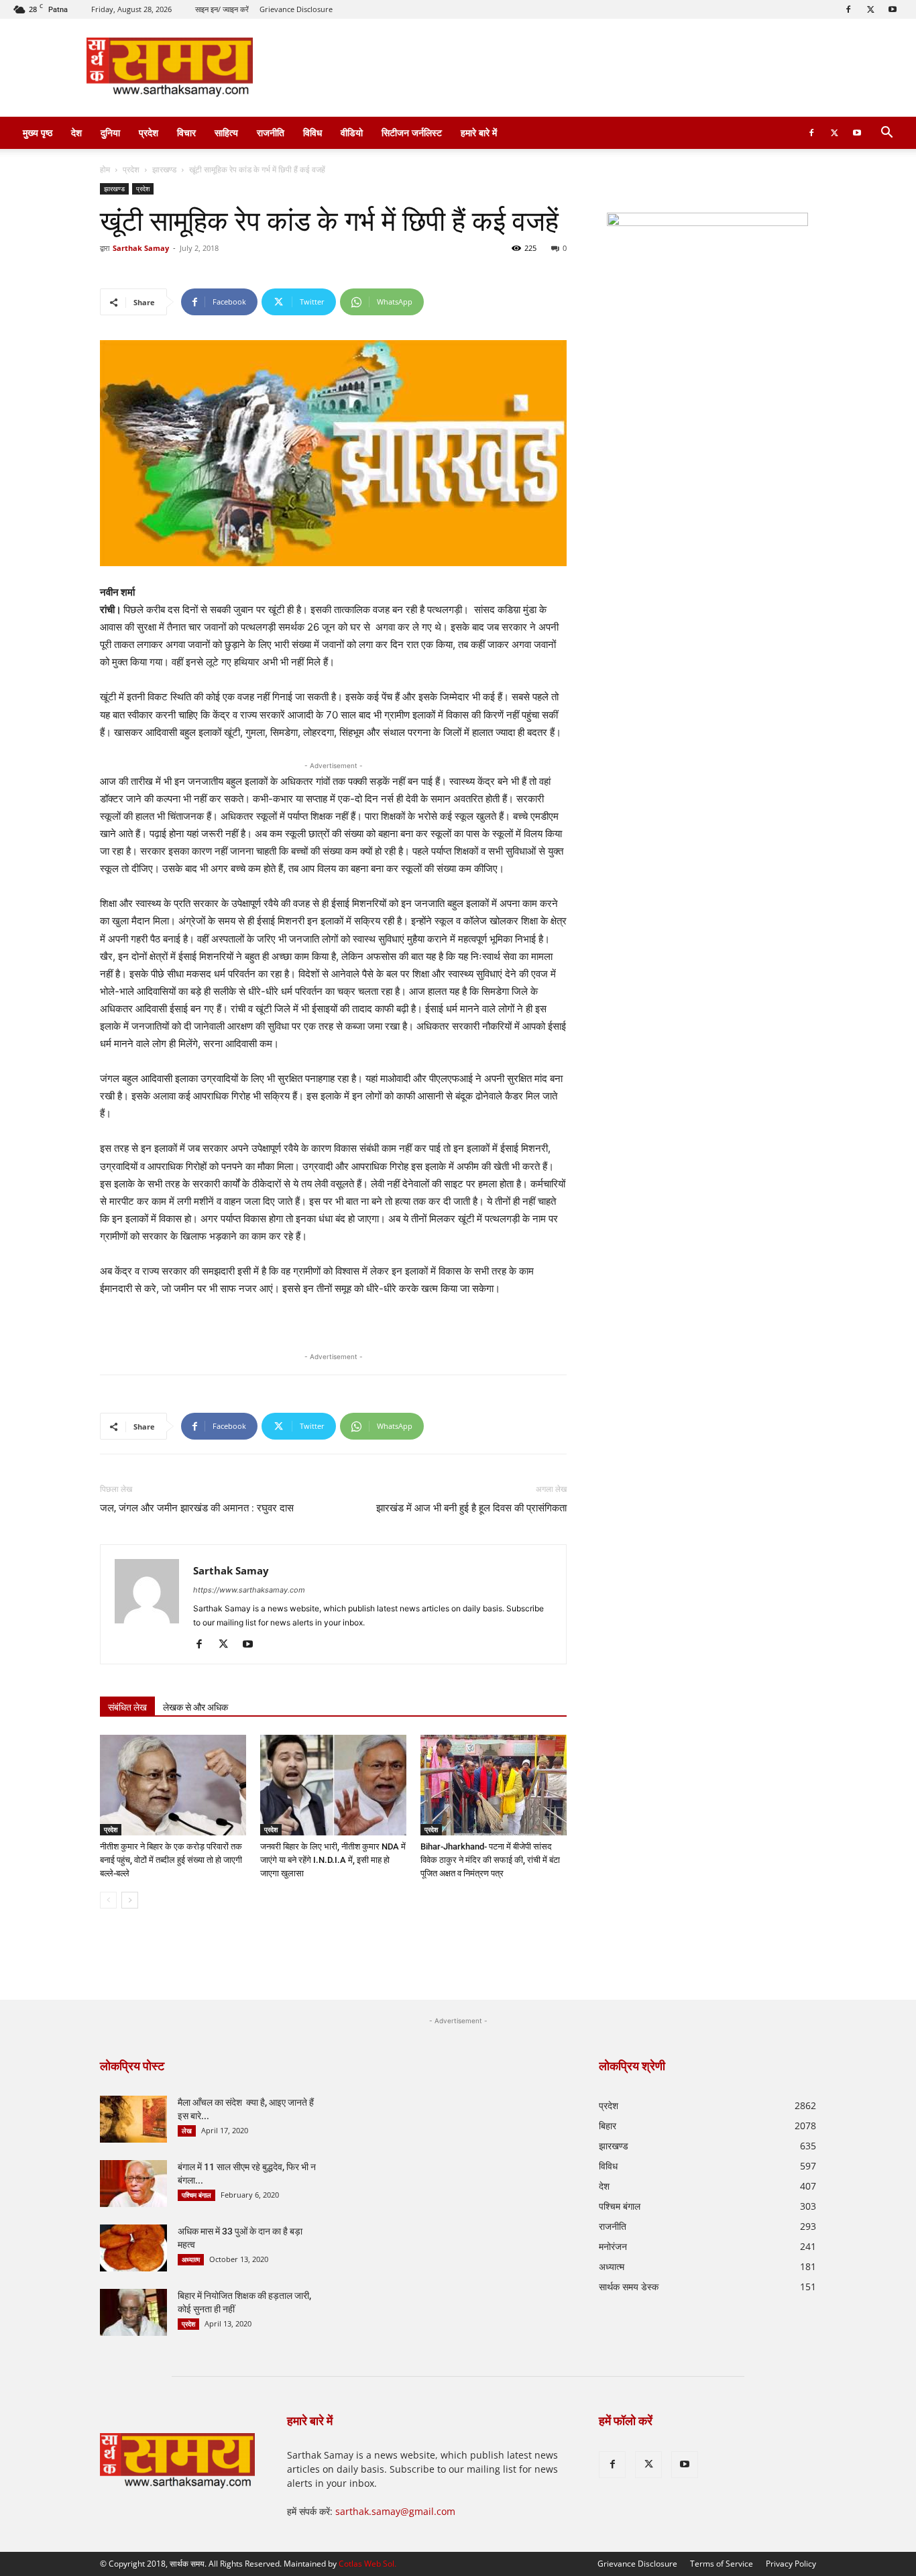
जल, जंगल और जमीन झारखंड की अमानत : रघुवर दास (197, 1508)
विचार (186, 132)
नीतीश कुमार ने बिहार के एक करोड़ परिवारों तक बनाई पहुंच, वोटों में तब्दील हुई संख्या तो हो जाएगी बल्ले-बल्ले (171, 1860)
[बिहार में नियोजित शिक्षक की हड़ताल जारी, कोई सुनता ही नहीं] (133, 2312)
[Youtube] (893, 9)
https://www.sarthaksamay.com (249, 1590)
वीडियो (352, 132)
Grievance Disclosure (296, 9)
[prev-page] (108, 1900)
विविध (312, 132)
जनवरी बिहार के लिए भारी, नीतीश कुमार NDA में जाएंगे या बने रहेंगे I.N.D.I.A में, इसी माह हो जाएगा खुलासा (333, 1860)
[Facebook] (848, 9)
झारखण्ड (164, 169)
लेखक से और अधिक (195, 1707)
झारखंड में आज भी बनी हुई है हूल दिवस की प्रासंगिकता (471, 1508)
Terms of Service (722, 2564)
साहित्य (226, 132)
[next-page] (130, 1900)
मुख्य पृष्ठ (38, 132)
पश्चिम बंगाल (196, 2195)
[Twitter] (870, 9)
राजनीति (271, 132)
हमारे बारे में (479, 132)
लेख (187, 2131)
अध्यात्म (191, 2259)
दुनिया (110, 132)
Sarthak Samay (141, 248)
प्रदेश (149, 132)
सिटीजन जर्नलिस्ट (412, 132)
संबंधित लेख (127, 1707)
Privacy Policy (791, 2564)
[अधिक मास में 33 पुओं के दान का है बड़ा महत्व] (133, 2248)
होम (105, 169)
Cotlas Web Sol (366, 2564)
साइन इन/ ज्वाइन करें (222, 9)
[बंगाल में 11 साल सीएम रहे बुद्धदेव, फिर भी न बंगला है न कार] (133, 2184)
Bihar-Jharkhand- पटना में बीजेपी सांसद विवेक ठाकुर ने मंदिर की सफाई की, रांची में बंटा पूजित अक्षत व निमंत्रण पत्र (490, 1860)
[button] (886, 134)
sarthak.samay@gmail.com (395, 2511)
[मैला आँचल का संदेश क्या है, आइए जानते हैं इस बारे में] (133, 2119)
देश (76, 132)
